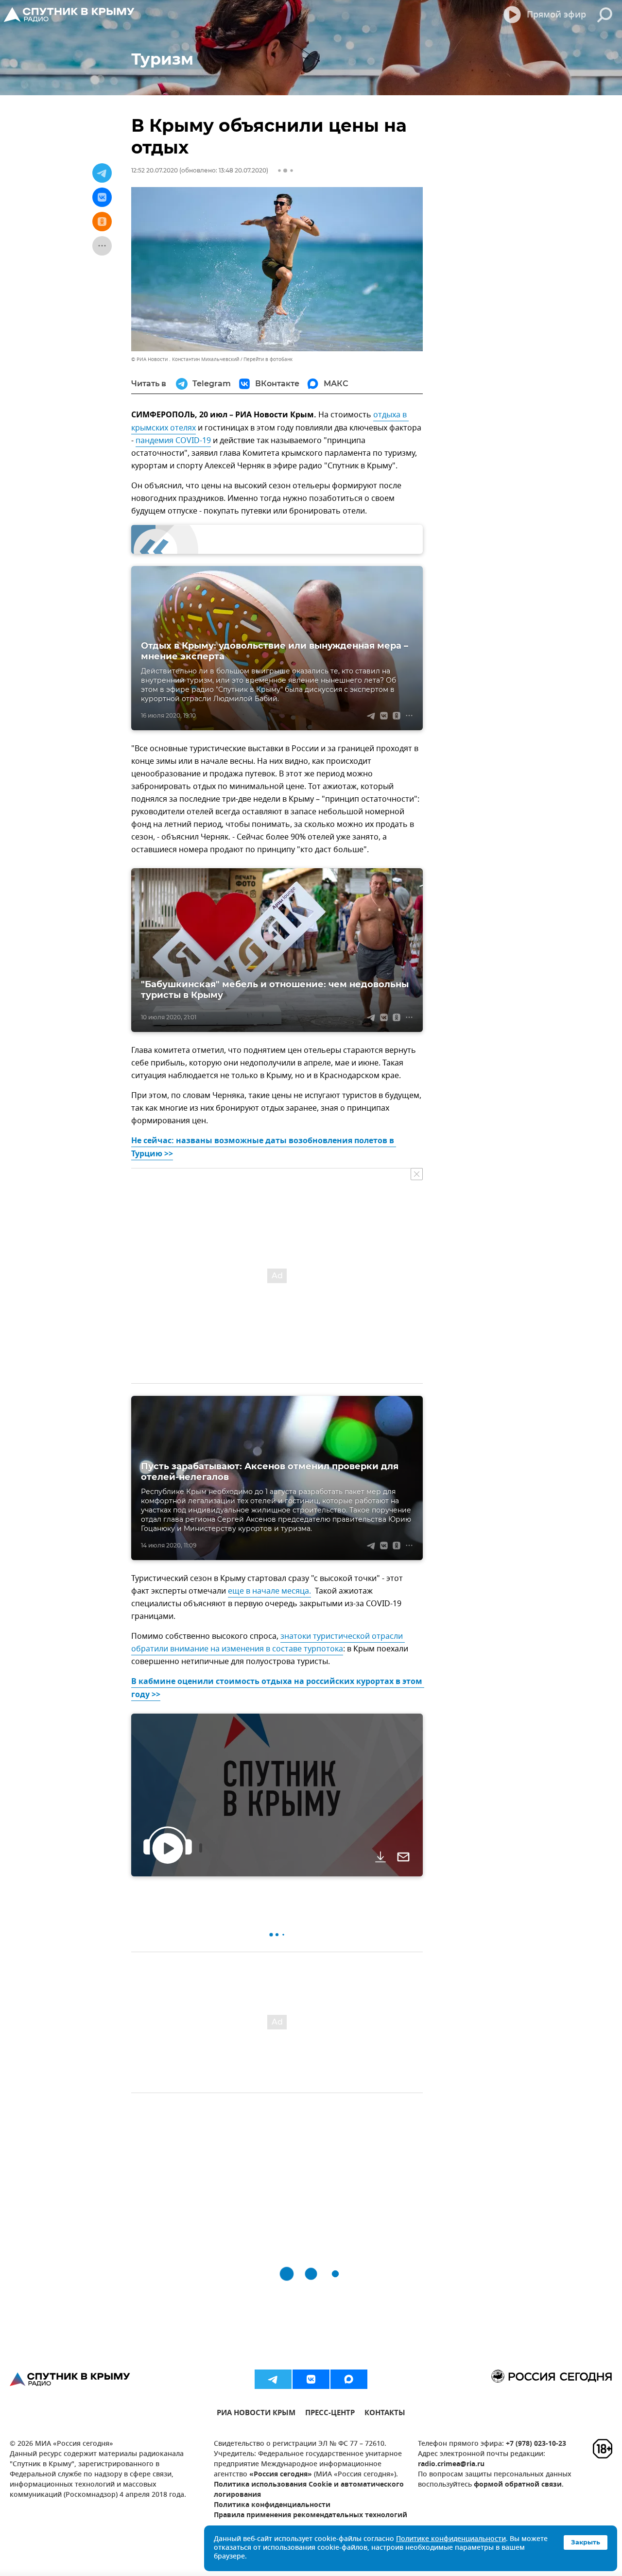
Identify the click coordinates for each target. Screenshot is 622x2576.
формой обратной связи (518, 2485)
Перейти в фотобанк (268, 359)
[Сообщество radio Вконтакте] (311, 2379)
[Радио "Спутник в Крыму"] (70, 15)
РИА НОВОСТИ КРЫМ (256, 2414)
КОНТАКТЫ (385, 2414)
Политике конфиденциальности (451, 2539)
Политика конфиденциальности (272, 2505)
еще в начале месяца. (269, 1591)
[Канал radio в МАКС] (349, 2379)
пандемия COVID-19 (173, 441)
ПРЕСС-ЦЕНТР (330, 2414)
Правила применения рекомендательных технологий (311, 2516)
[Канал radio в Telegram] (273, 2379)
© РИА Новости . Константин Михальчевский (185, 359)
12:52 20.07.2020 (155, 170)
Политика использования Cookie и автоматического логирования (309, 2490)
